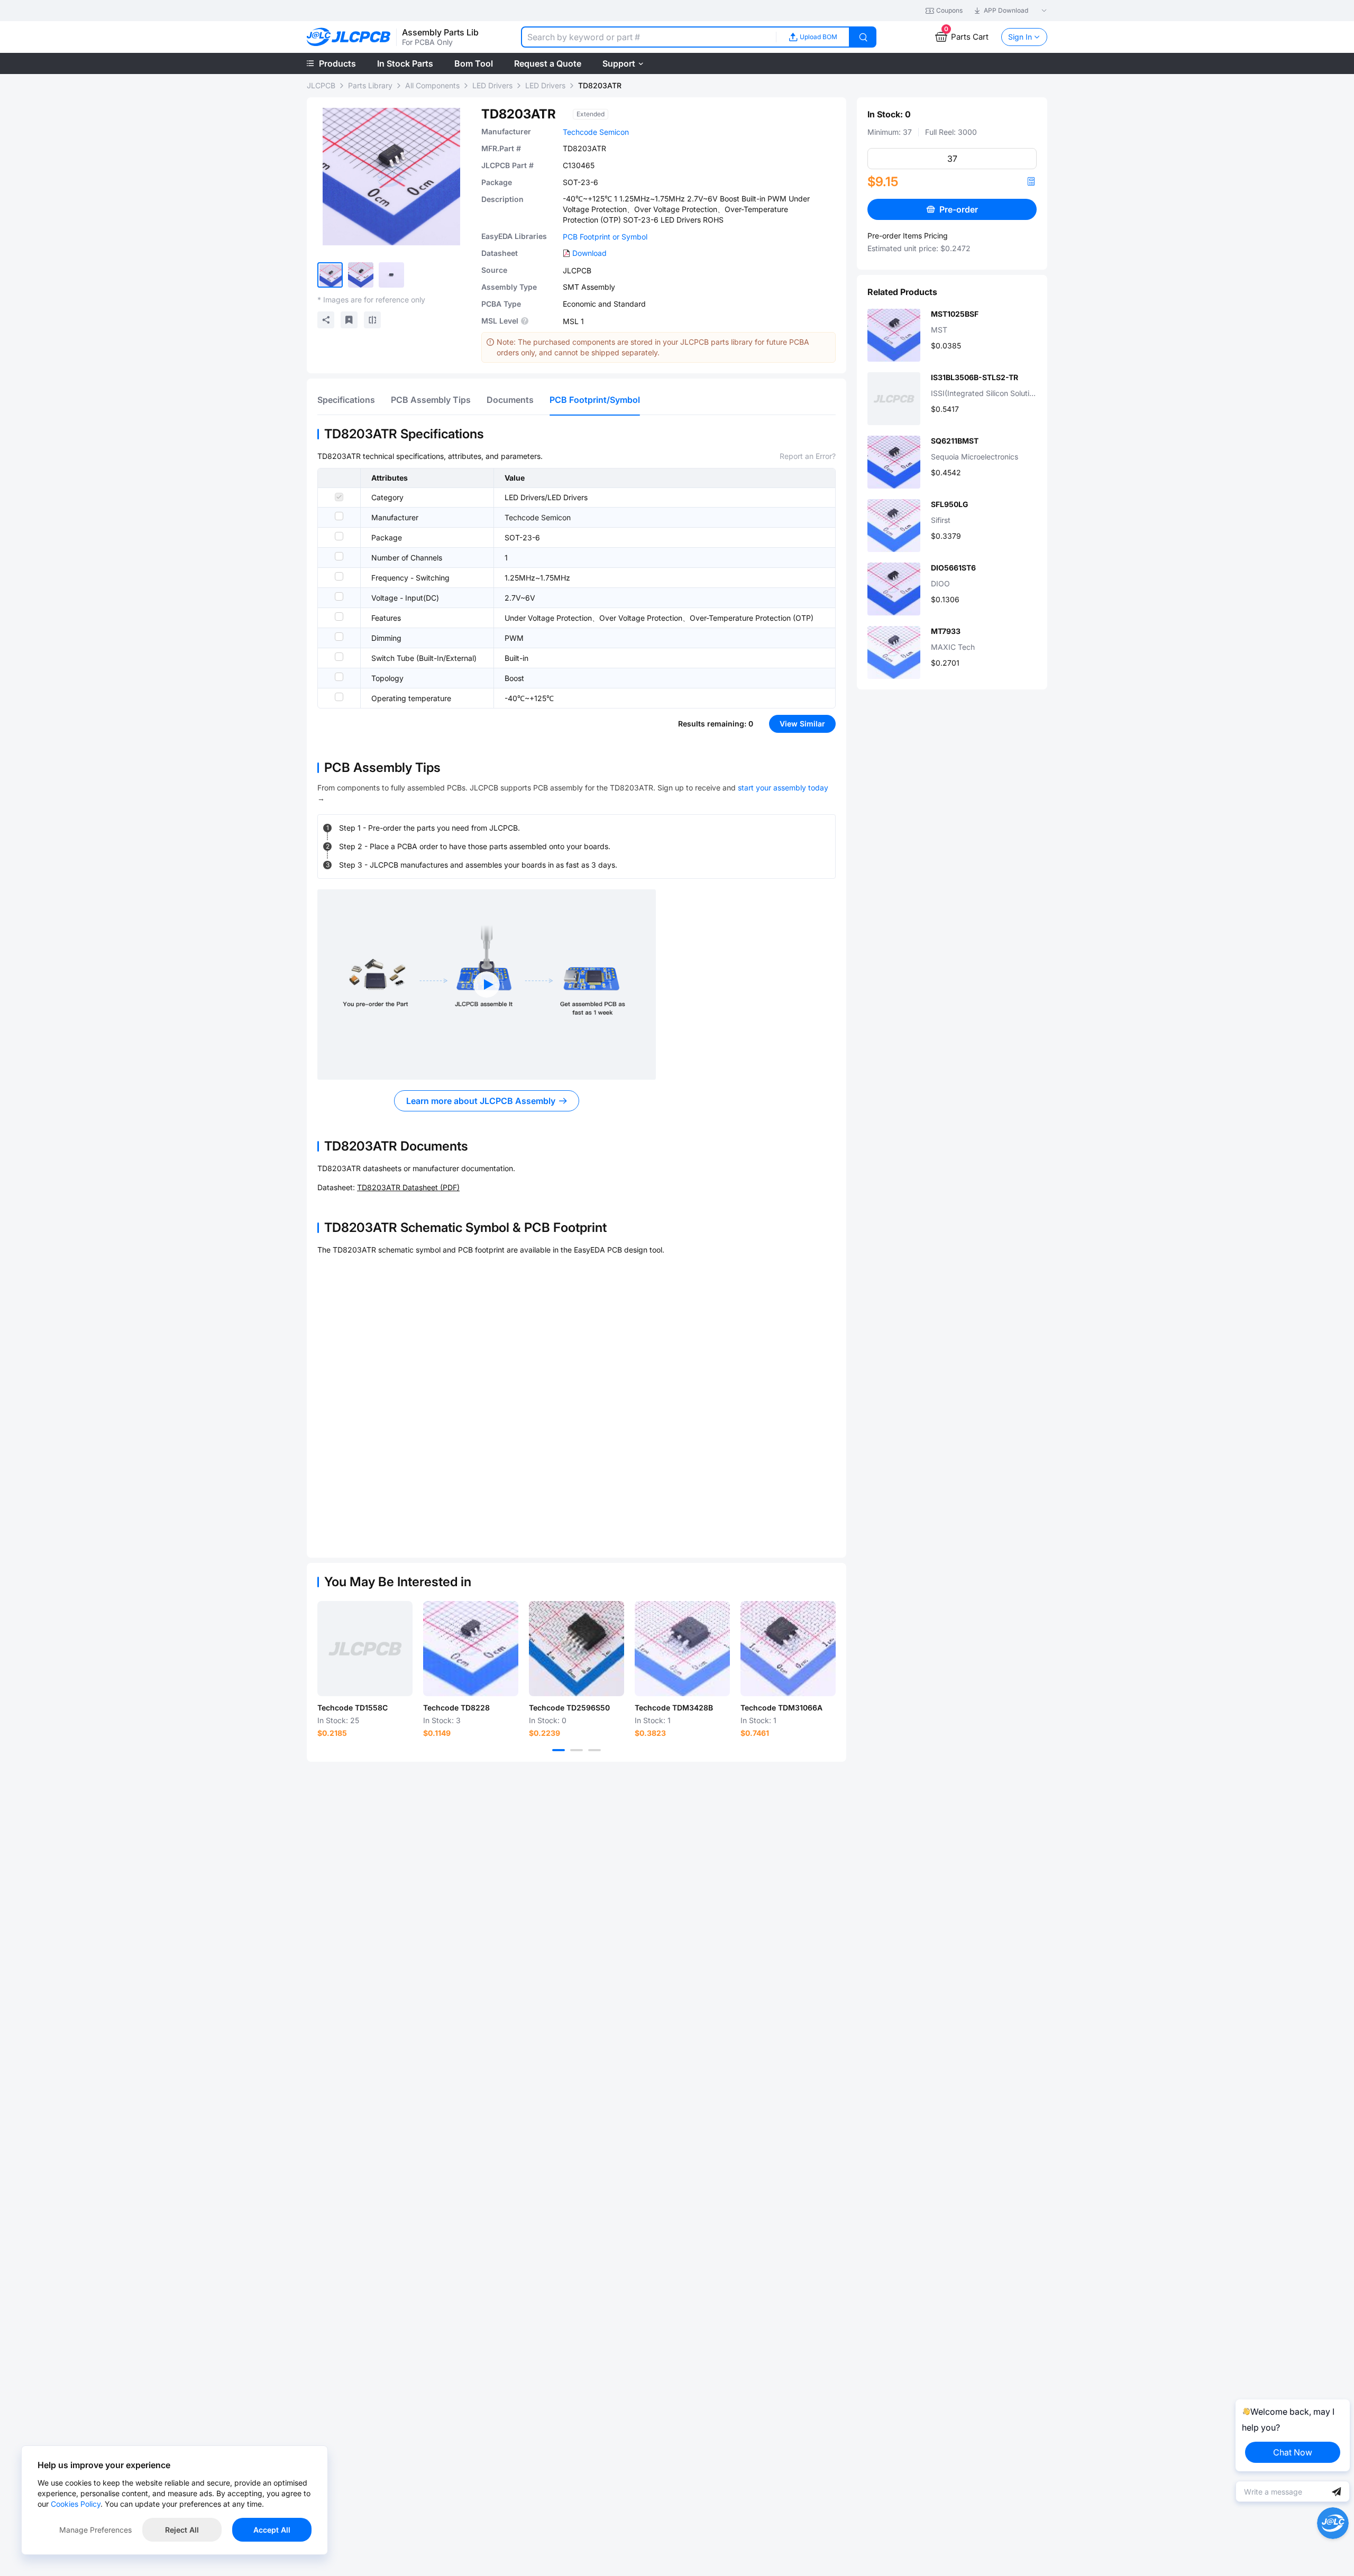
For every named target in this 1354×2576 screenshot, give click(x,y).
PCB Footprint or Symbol (605, 237)
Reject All (182, 2530)
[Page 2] (577, 1750)
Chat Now (1293, 2452)
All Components (432, 85)
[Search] (863, 37)
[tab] (346, 400)
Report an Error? (808, 456)
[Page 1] (559, 1750)
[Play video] (487, 985)
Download (589, 253)
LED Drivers (492, 85)
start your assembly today (783, 788)
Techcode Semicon (596, 132)
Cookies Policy (76, 2504)
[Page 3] (594, 1750)
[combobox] (648, 37)
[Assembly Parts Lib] (349, 37)
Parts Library (370, 85)
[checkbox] (339, 497)
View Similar (802, 724)
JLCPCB (321, 85)
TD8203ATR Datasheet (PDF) (408, 1187)
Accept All (272, 2530)
